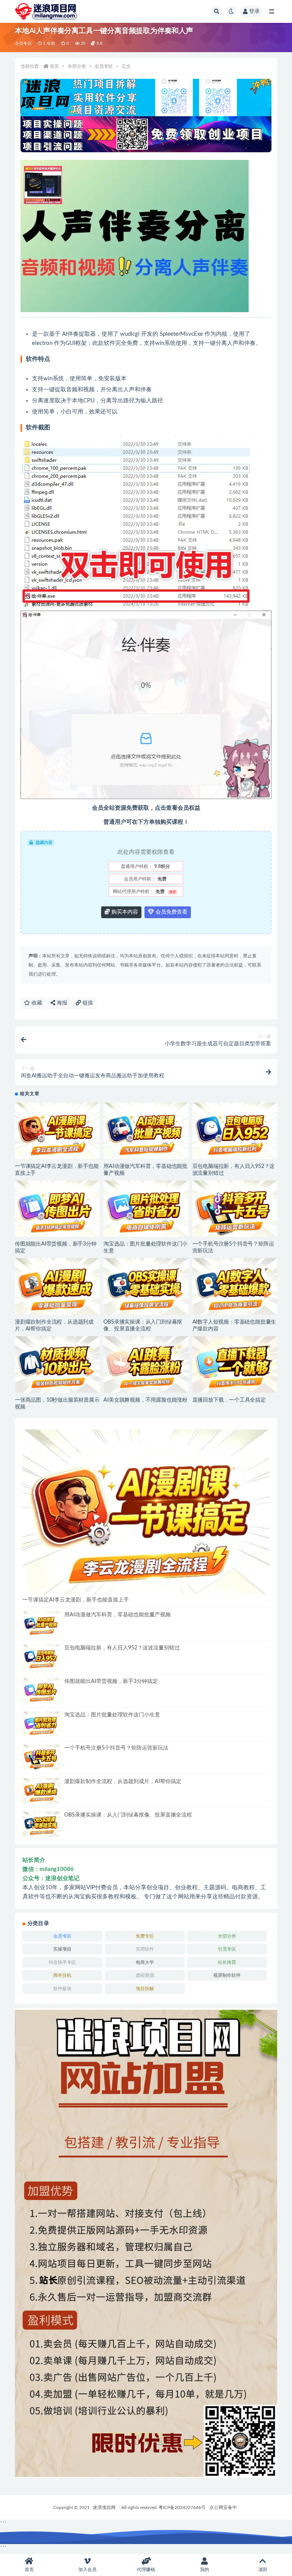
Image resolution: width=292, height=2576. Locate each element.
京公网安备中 (223, 2507)
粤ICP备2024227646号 (182, 2507)
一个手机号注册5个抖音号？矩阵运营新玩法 (116, 1748)
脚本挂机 (62, 1975)
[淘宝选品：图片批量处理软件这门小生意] (146, 1209)
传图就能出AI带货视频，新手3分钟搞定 (111, 1681)
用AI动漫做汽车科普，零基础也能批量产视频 (117, 1615)
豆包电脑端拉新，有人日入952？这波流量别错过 (122, 1648)
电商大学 (145, 1962)
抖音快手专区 (62, 1962)
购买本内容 (124, 912)
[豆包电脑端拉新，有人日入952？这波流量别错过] (235, 1131)
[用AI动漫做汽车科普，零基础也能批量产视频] (146, 1131)
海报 (61, 1003)
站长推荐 (227, 1962)
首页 (54, 66)
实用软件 (145, 1949)
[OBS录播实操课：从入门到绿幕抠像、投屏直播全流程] (146, 1286)
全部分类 (77, 66)
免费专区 (145, 1936)
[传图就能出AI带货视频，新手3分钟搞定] (57, 1209)
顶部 (263, 2570)
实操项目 (62, 1949)
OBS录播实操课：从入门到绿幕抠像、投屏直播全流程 (128, 1815)
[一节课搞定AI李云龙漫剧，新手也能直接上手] (57, 1131)
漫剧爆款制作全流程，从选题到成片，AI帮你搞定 (123, 1782)
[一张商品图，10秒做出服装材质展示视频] (57, 1365)
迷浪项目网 (104, 2507)
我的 (205, 2570)
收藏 (36, 1003)
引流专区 (227, 1949)
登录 (254, 11)
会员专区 (23, 44)
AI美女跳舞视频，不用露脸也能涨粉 (145, 1400)
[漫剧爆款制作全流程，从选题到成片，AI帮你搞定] (57, 1286)
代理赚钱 (146, 2570)
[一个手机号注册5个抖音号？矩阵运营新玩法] (235, 1209)
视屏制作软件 (227, 1975)
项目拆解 (145, 1989)
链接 (87, 1003)
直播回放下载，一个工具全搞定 (229, 1400)
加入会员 (87, 2570)
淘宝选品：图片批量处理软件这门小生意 (112, 1715)
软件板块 (62, 1989)
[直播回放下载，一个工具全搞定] (235, 1365)
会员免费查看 (171, 912)
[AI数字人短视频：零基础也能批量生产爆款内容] (235, 1286)
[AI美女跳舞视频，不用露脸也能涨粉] (146, 1365)
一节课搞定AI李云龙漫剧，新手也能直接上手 (76, 1600)
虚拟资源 (145, 1975)
